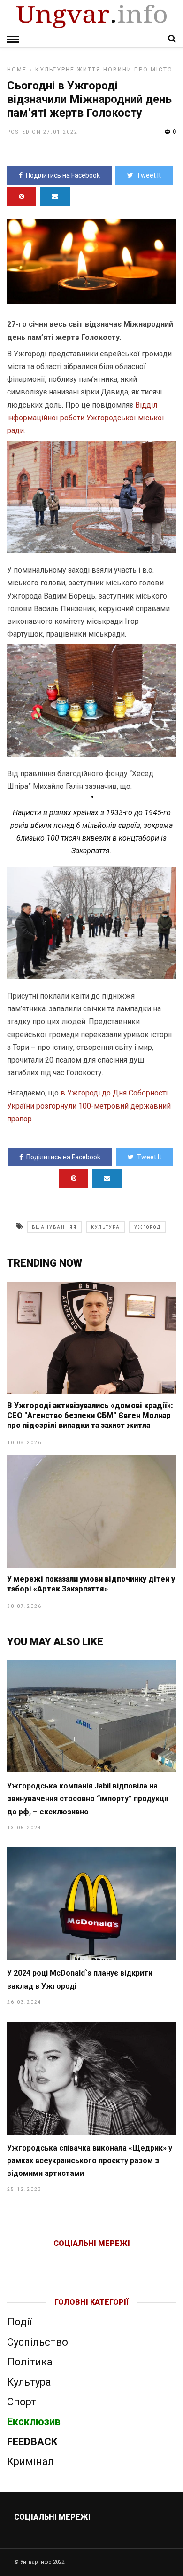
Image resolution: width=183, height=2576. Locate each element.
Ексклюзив (34, 2422)
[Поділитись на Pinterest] (22, 197)
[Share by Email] (55, 197)
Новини (118, 70)
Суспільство (38, 2342)
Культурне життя (68, 70)
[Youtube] (92, 2259)
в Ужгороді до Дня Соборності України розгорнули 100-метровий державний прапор (89, 1106)
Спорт (22, 2402)
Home (17, 70)
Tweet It (149, 175)
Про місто (153, 70)
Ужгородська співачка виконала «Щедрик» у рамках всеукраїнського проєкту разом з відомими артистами (90, 2161)
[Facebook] (72, 2259)
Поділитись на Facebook (63, 175)
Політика (30, 2362)
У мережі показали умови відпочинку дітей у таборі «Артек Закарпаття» (91, 1584)
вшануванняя (54, 1227)
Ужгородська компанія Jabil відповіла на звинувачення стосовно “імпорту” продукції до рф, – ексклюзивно (88, 1799)
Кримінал (30, 2462)
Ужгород (147, 1227)
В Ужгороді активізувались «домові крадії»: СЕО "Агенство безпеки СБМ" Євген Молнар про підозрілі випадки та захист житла (90, 1415)
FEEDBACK (32, 2442)
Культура (106, 1227)
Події (19, 2322)
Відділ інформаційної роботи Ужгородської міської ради (86, 418)
